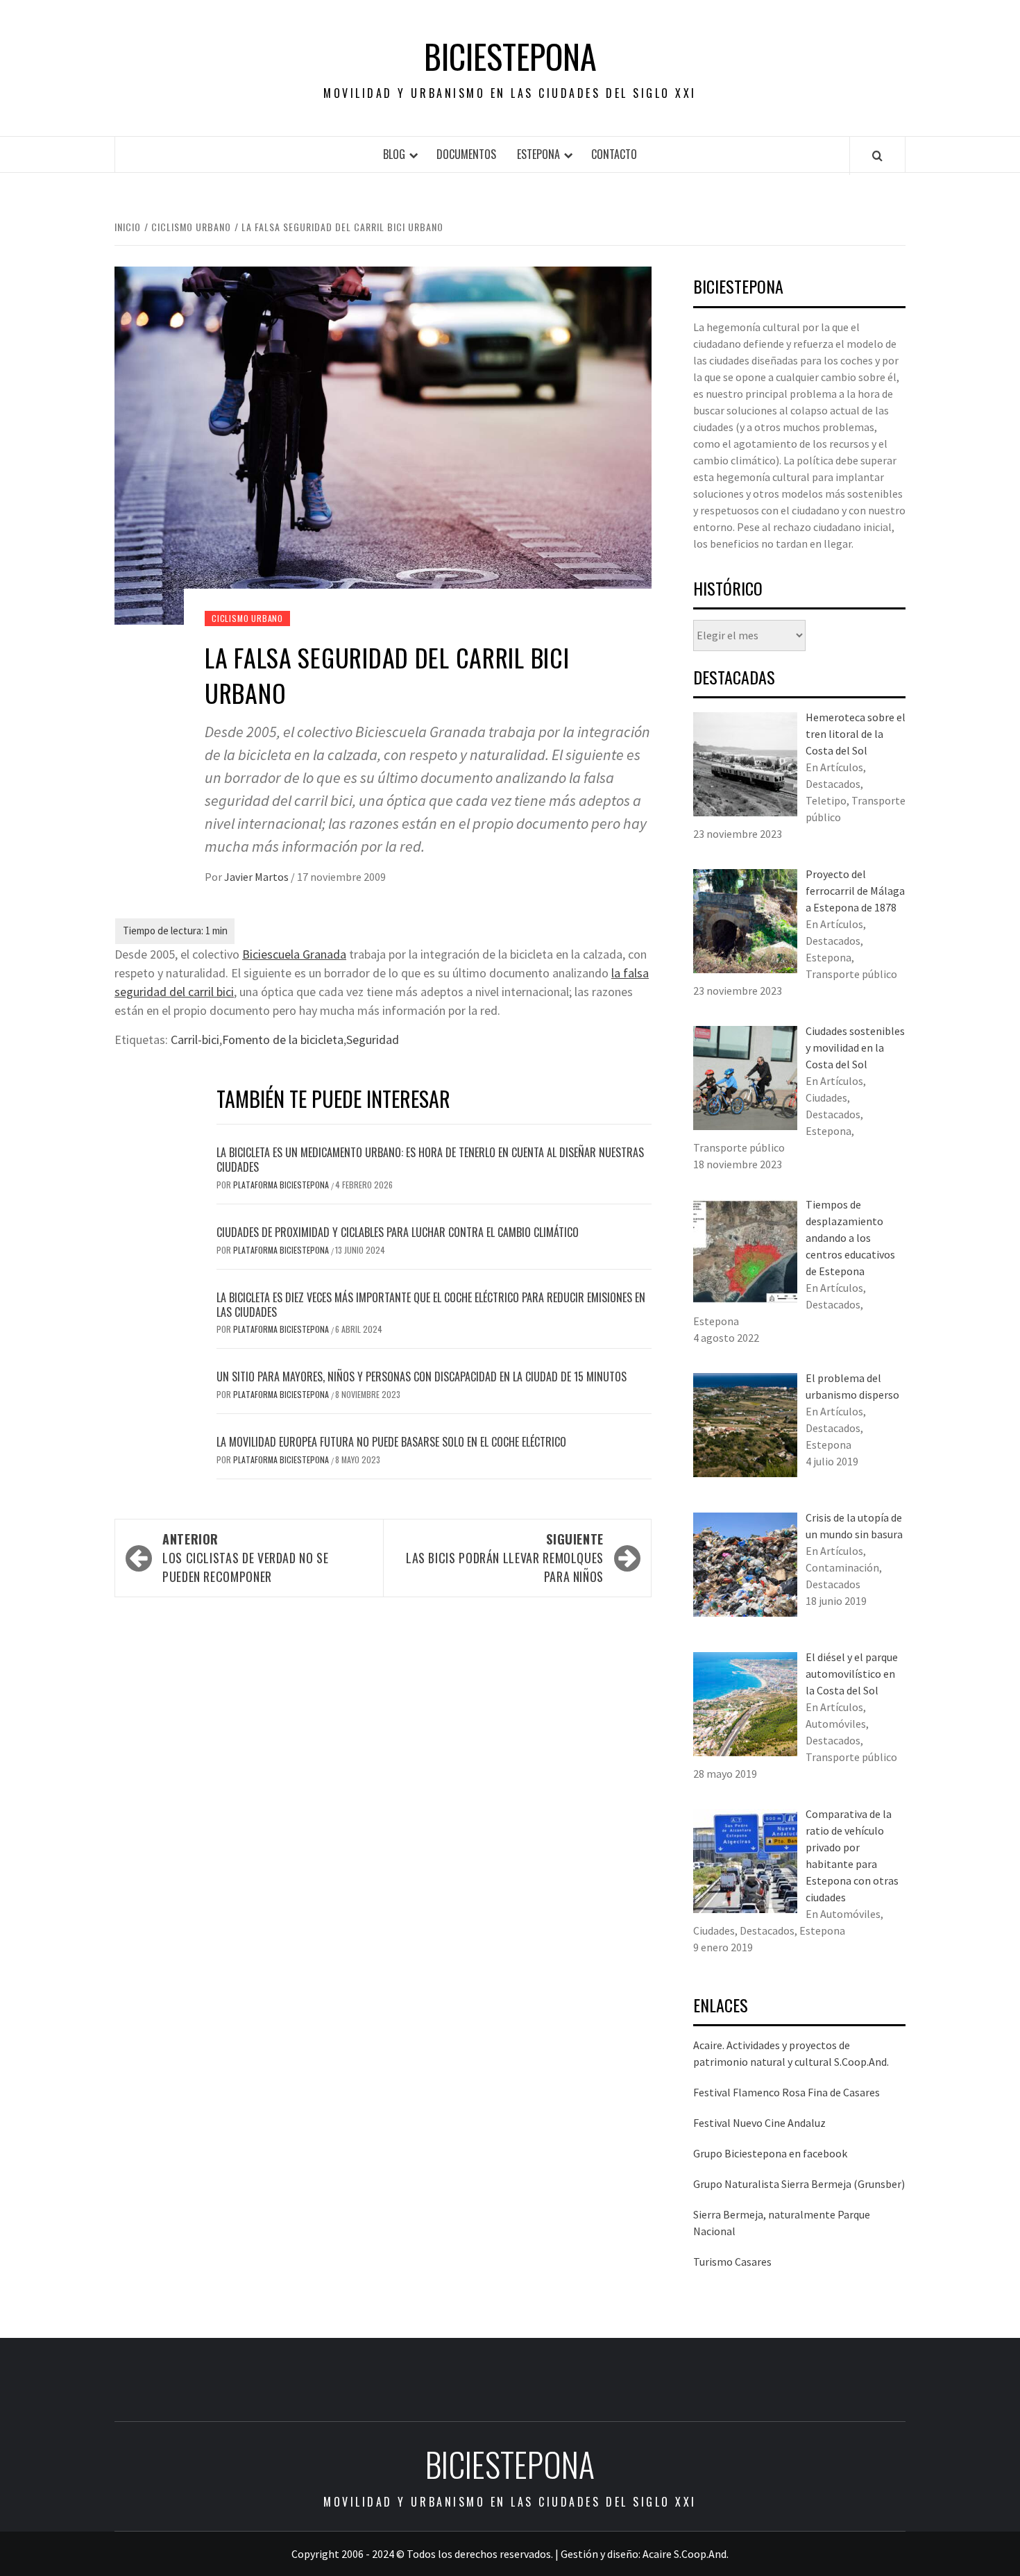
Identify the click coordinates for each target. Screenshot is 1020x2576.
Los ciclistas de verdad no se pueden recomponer (246, 1558)
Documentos (466, 154)
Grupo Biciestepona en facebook (770, 2153)
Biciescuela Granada (294, 954)
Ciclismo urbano (247, 618)
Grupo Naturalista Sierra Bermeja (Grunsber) (799, 2184)
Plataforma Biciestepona (282, 1185)
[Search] (877, 155)
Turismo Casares (732, 2262)
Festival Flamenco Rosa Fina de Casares (787, 2092)
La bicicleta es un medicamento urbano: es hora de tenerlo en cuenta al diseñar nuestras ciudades (430, 1160)
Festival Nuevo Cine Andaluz (759, 2123)
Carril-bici (195, 1039)
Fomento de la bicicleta (283, 1039)
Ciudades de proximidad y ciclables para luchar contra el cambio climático (398, 1232)
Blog (394, 154)
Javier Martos (257, 877)
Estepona (538, 154)
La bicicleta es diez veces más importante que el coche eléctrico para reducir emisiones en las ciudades (431, 1305)
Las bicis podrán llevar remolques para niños (505, 1558)
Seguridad (373, 1039)
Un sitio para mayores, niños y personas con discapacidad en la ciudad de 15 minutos (422, 1377)
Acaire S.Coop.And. (686, 2554)
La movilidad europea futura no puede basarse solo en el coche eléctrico (391, 1442)
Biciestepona (510, 56)
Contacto (614, 154)
